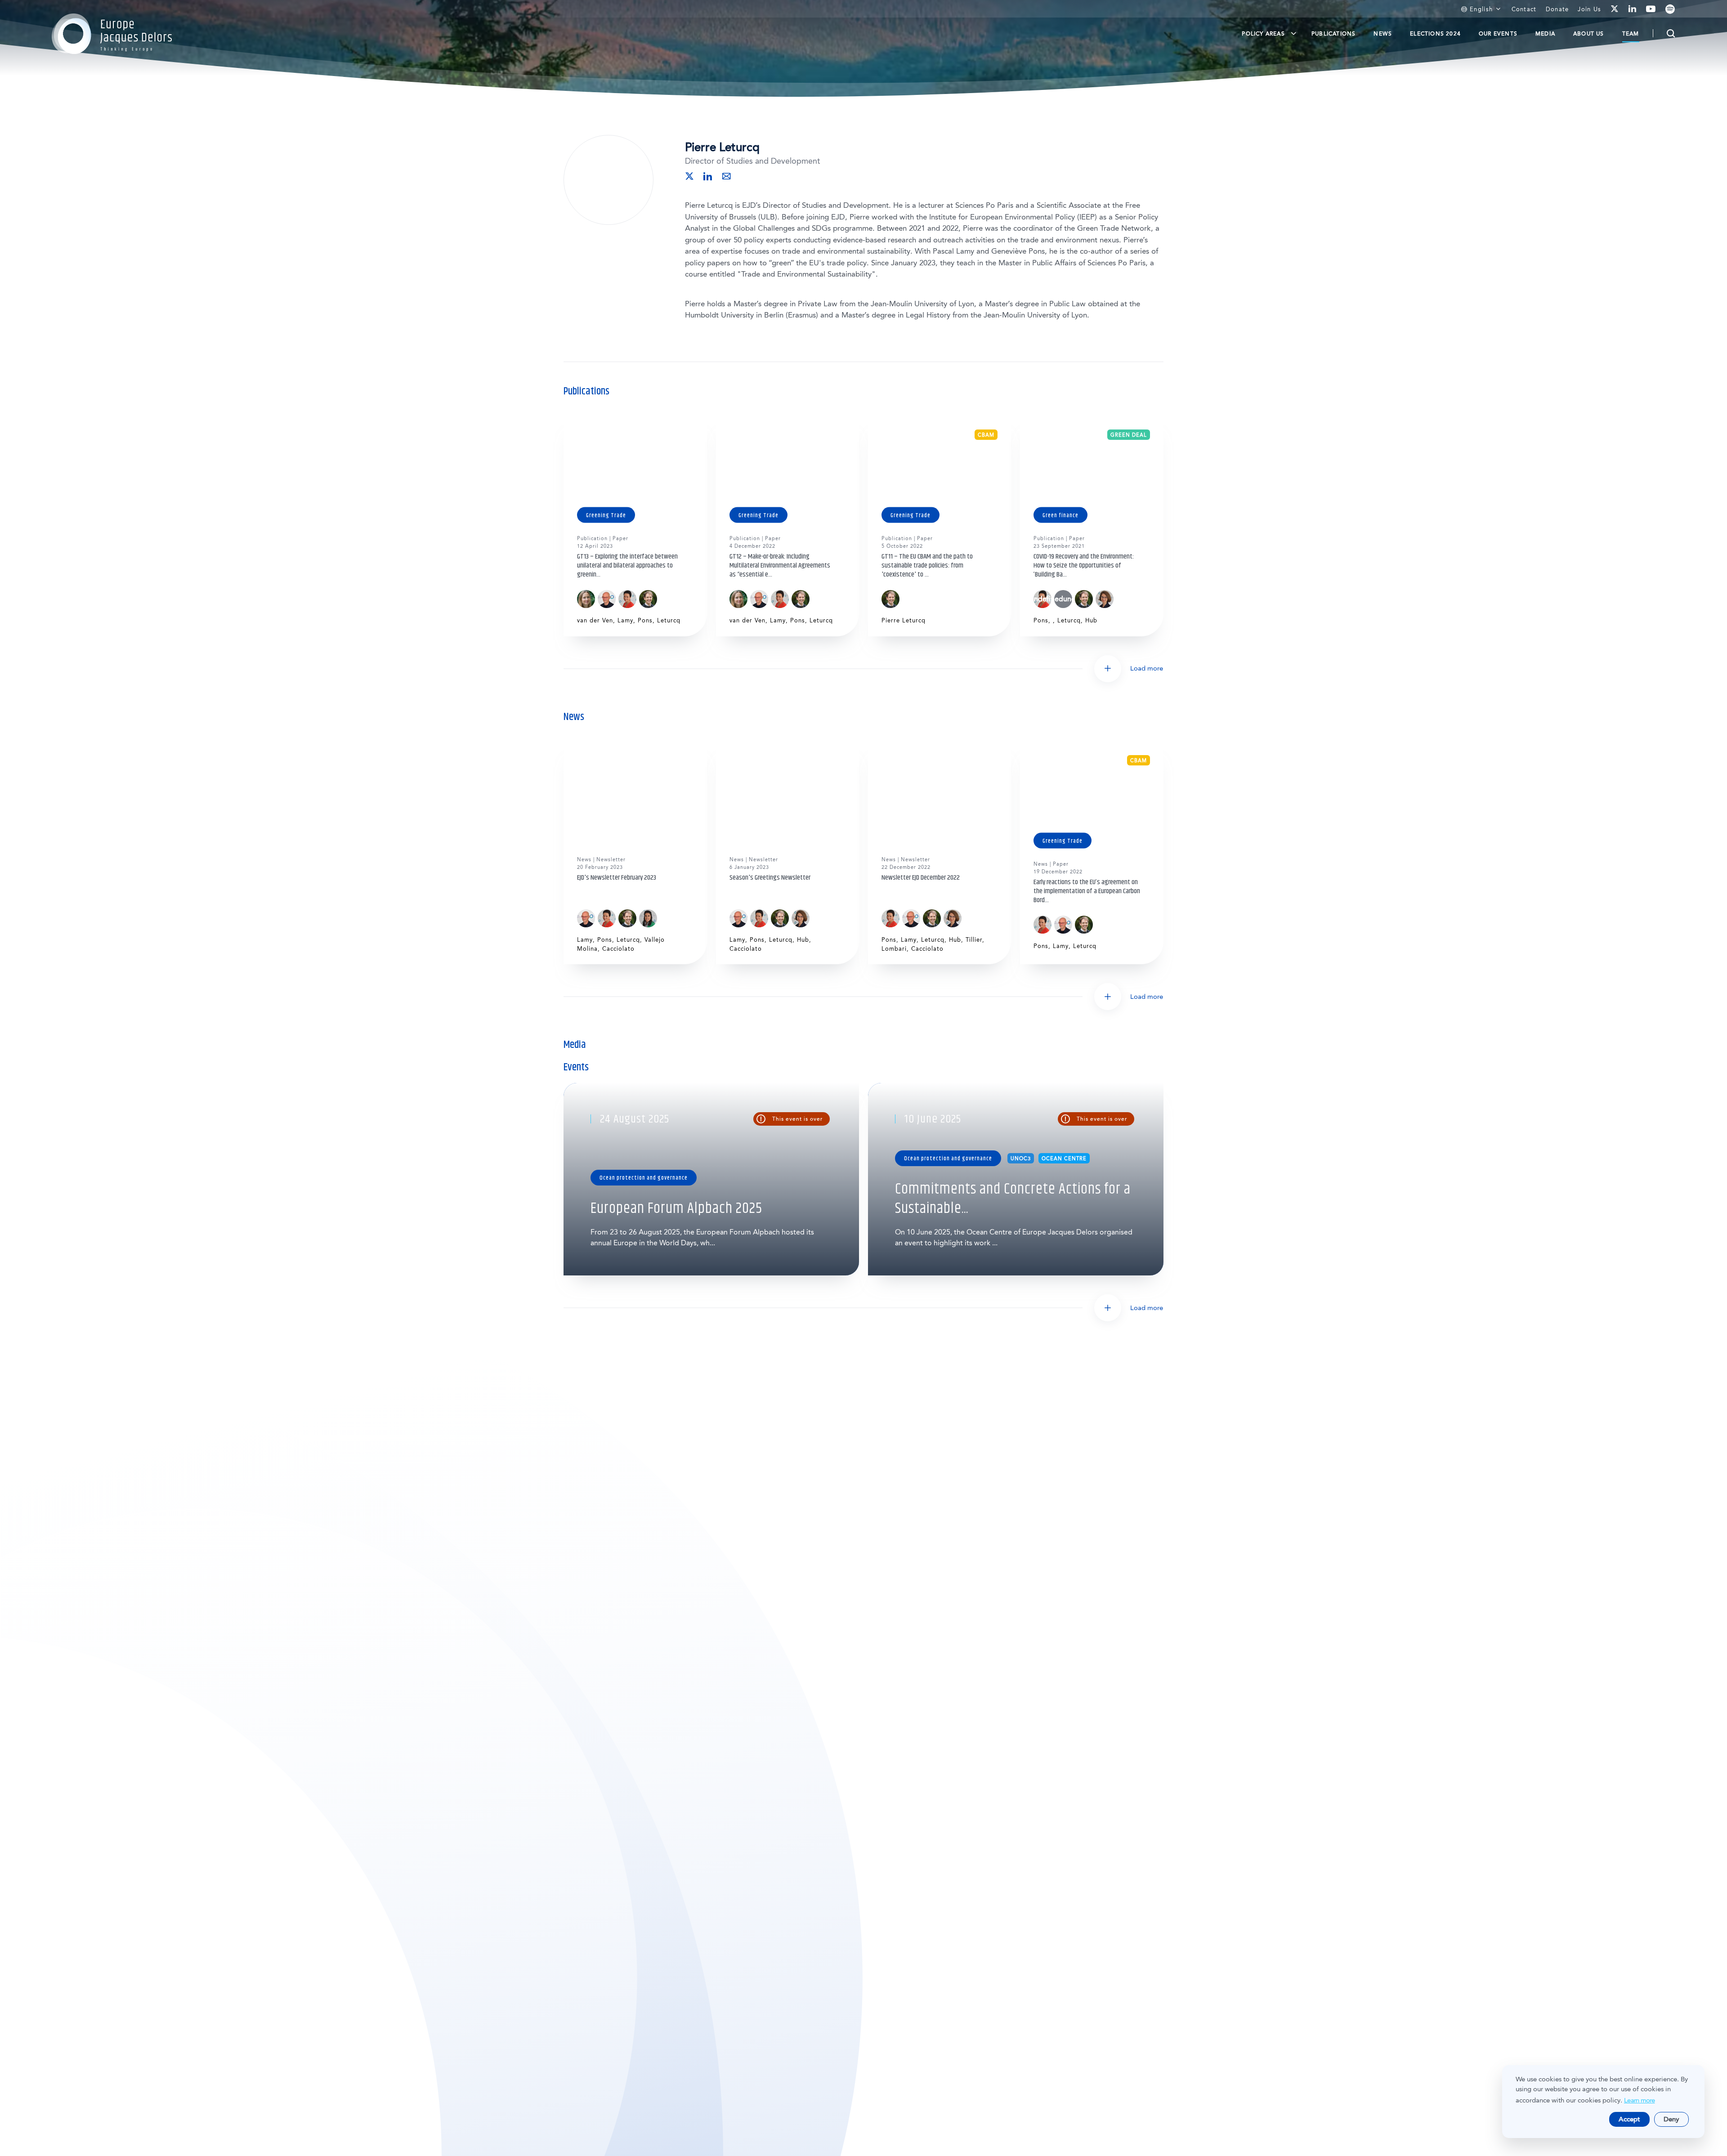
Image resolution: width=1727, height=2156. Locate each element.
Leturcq (669, 620)
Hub (1091, 620)
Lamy (625, 620)
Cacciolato (618, 949)
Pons (645, 620)
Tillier (974, 940)
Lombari (894, 949)
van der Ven (595, 620)
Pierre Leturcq (904, 620)
